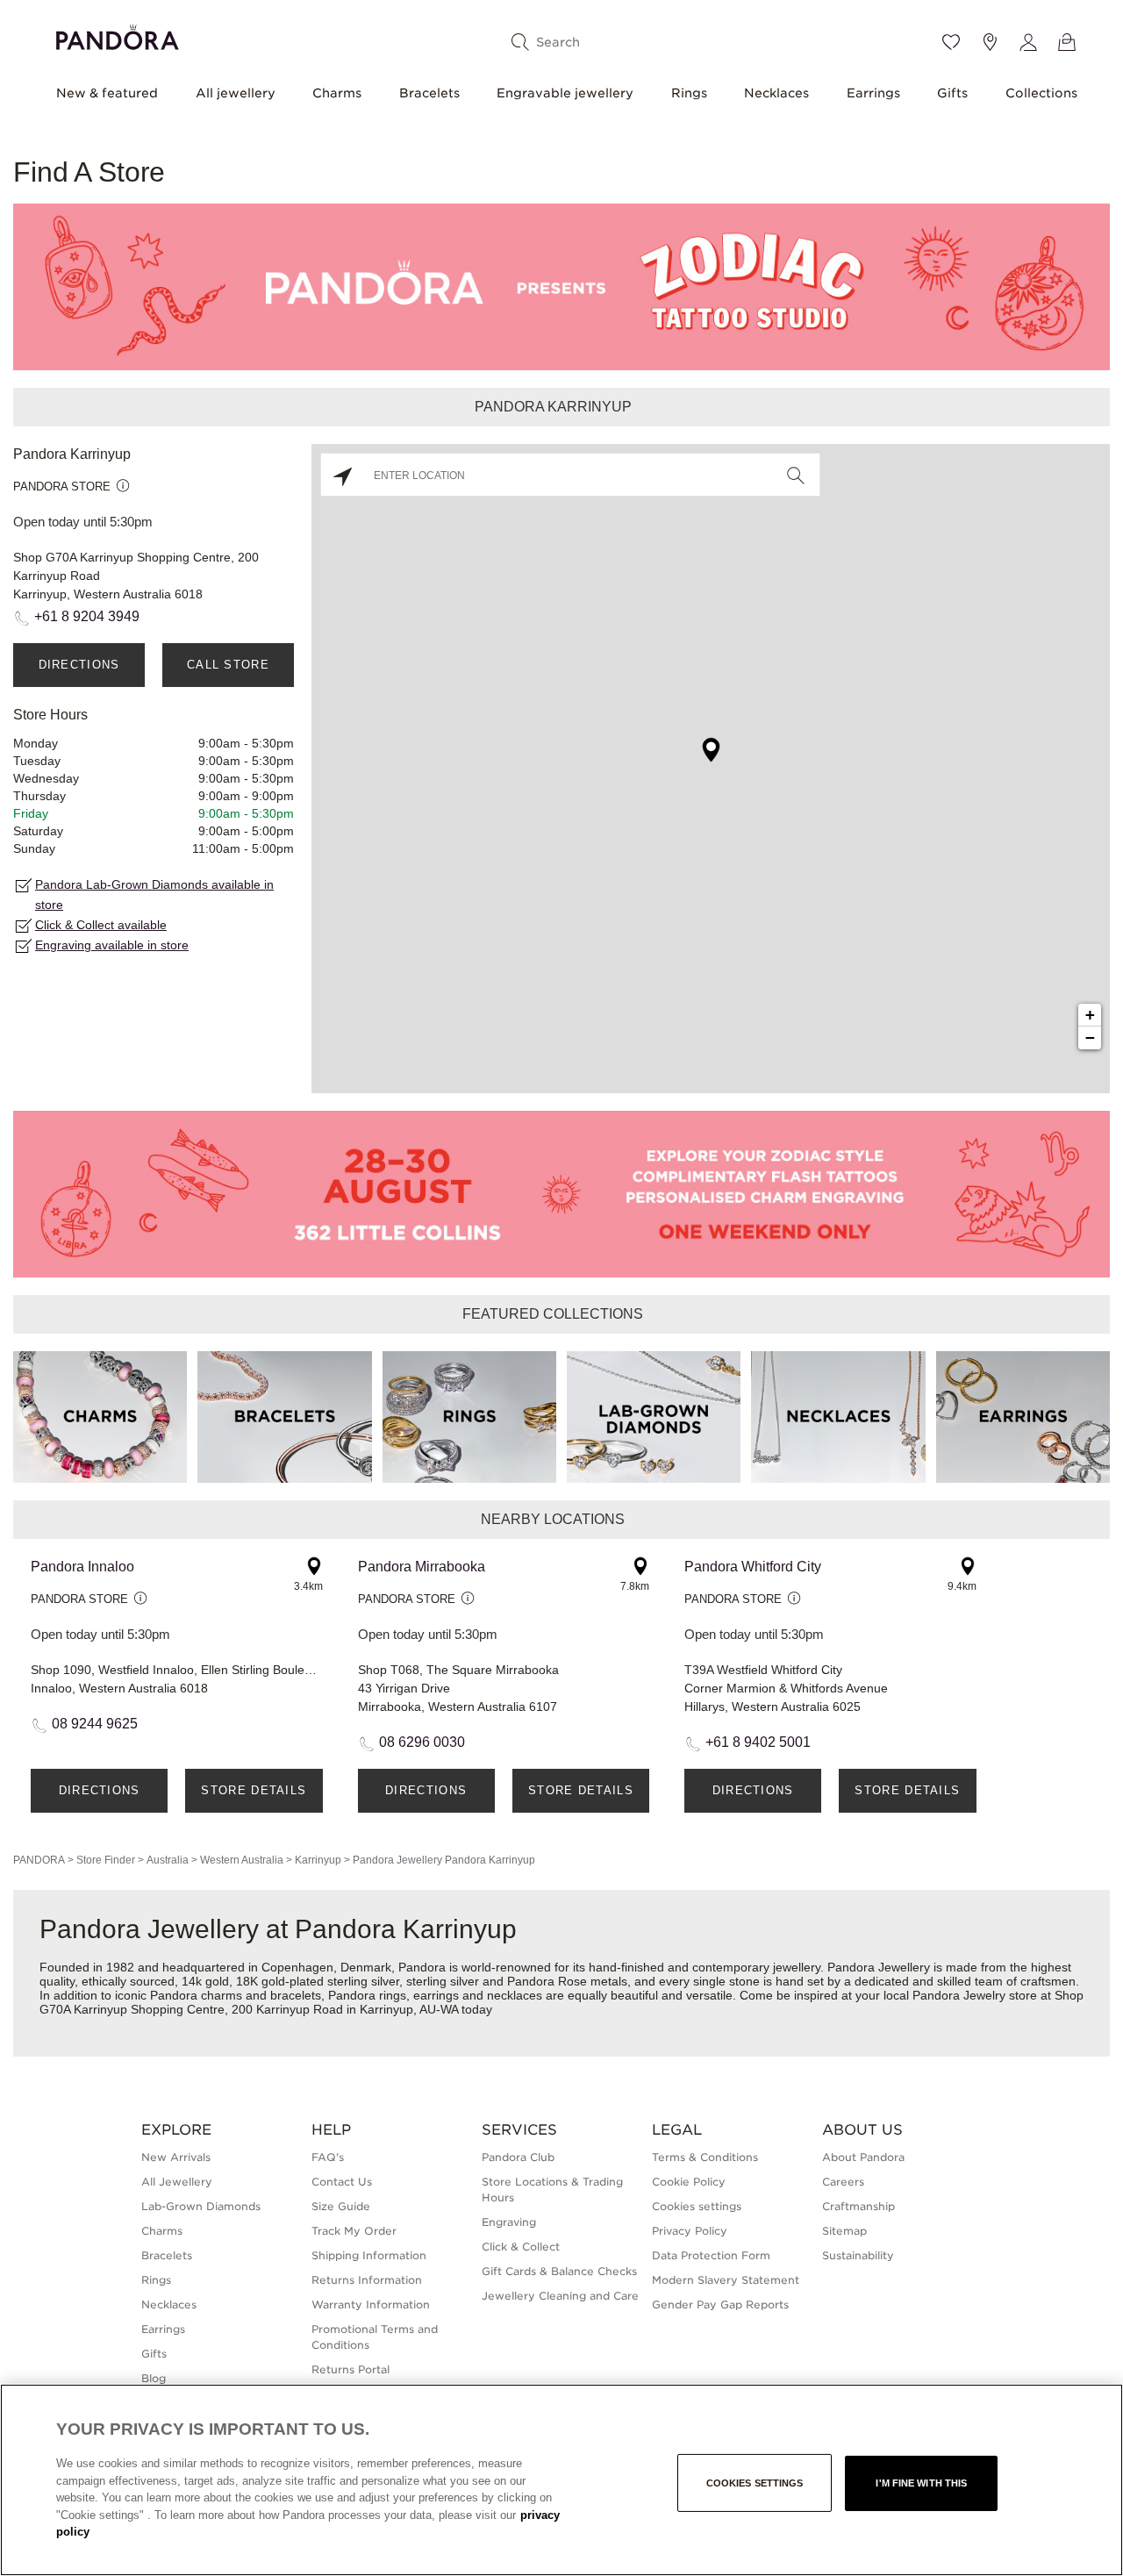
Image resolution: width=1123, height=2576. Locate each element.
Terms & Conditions (705, 2157)
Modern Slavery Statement (726, 2280)
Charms (337, 93)
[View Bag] (1067, 42)
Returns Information (367, 2280)
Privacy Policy (690, 2231)
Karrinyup (318, 1860)
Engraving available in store (112, 945)
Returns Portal (350, 2369)
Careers (843, 2182)
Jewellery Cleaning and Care (560, 2296)
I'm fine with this (921, 2483)
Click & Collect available (101, 925)
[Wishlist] (951, 42)
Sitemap (844, 2231)
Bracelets (429, 93)
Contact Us (342, 2182)
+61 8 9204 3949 (87, 616)
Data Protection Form (711, 2255)
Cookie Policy (689, 2182)
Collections (1041, 93)
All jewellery (236, 93)
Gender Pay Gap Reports (720, 2304)
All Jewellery (177, 2182)
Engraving (509, 2222)
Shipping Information (369, 2255)
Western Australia (242, 1860)
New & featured (107, 93)
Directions (79, 665)
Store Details (254, 1790)
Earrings (873, 93)
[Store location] (990, 42)
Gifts (952, 93)
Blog (154, 2378)
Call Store (228, 665)
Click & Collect (521, 2247)
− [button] (1090, 1038)
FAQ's (328, 2157)
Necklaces (776, 93)
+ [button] (1090, 1015)
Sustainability (858, 2255)
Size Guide (341, 2206)
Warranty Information (371, 2304)
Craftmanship (858, 2206)
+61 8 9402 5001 (758, 1742)
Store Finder (106, 1860)
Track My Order (354, 2231)
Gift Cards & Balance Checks (559, 2271)
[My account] (1028, 42)
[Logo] (118, 35)
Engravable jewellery (565, 93)
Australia (168, 1860)
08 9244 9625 (95, 1724)
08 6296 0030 (422, 1742)
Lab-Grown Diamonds (201, 2206)
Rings (689, 93)
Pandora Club (518, 2157)
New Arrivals (176, 2157)
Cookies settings (755, 2483)
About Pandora (863, 2157)
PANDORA (39, 1860)
